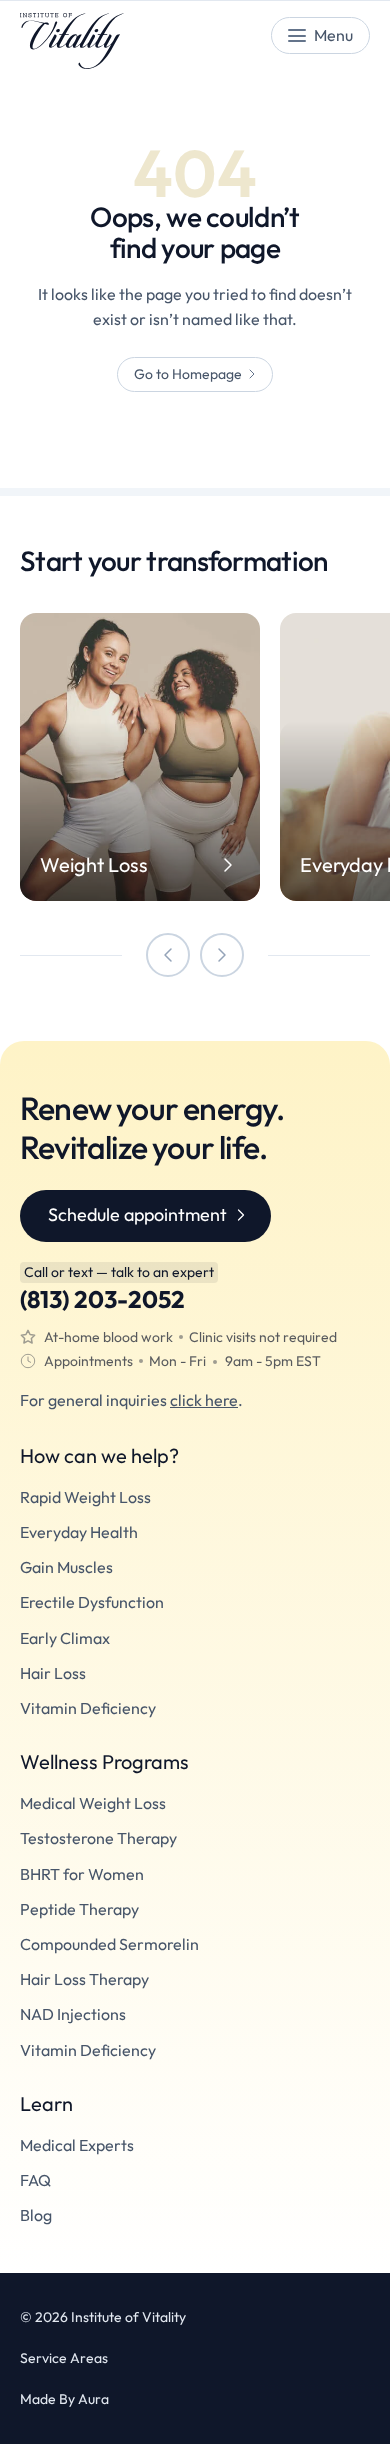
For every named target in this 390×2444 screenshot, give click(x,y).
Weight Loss (94, 865)
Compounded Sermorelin (109, 1944)
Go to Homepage (188, 374)
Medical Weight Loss (93, 1803)
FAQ (35, 2180)
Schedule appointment (137, 1214)
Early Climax (65, 1638)
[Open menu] (320, 35)
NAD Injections (73, 2014)
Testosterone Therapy (98, 1838)
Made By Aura (64, 2399)
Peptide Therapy (79, 1909)
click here (204, 1400)
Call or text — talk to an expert (119, 1272)
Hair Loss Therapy (84, 1979)
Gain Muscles (66, 1567)
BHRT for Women (82, 1874)
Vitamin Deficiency (88, 1708)
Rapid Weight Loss (85, 1497)
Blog (36, 2215)
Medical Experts (77, 2145)
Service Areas (64, 2358)
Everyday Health (79, 1532)
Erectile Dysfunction (92, 1602)
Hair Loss (53, 1673)
